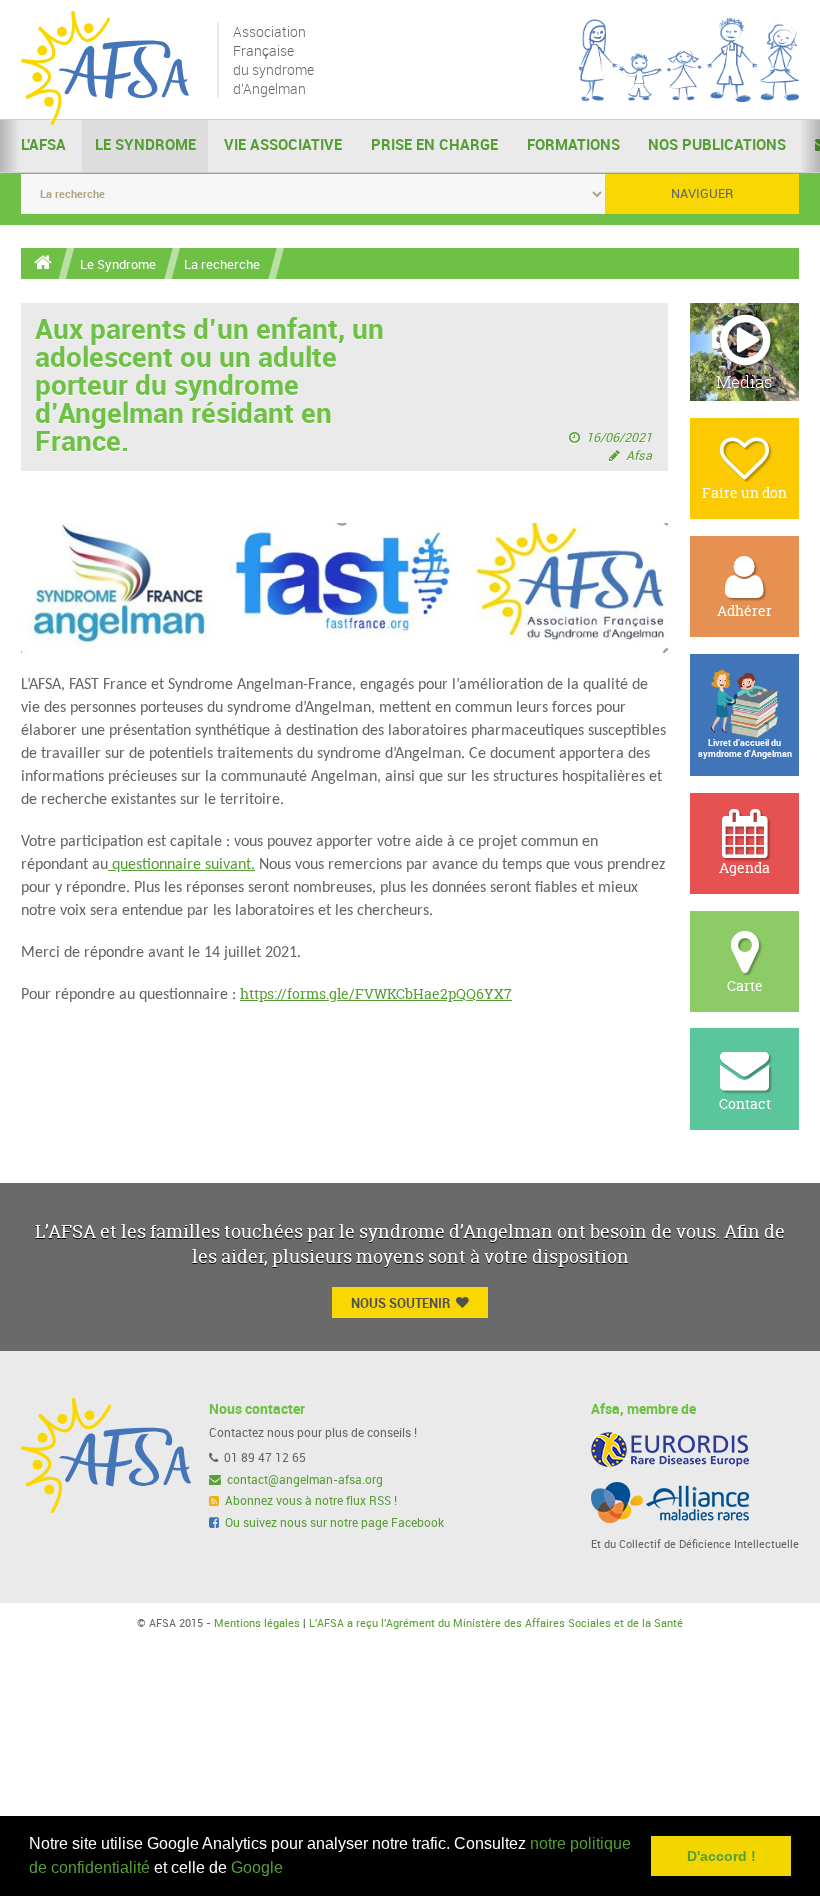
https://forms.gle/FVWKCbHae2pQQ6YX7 (376, 993)
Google (257, 1867)
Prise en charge (434, 144)
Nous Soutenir (400, 1303)
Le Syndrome (145, 144)
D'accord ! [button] (721, 1856)
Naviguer (702, 194)
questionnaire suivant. (183, 865)
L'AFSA (43, 144)
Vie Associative (283, 144)
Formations (573, 144)
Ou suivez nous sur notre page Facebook (333, 1523)
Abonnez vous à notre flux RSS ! (309, 1501)
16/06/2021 (619, 437)
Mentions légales (257, 1623)
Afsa (639, 455)
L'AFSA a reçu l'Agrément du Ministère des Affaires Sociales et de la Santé (496, 1623)
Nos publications (717, 144)
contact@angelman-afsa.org (303, 1480)
